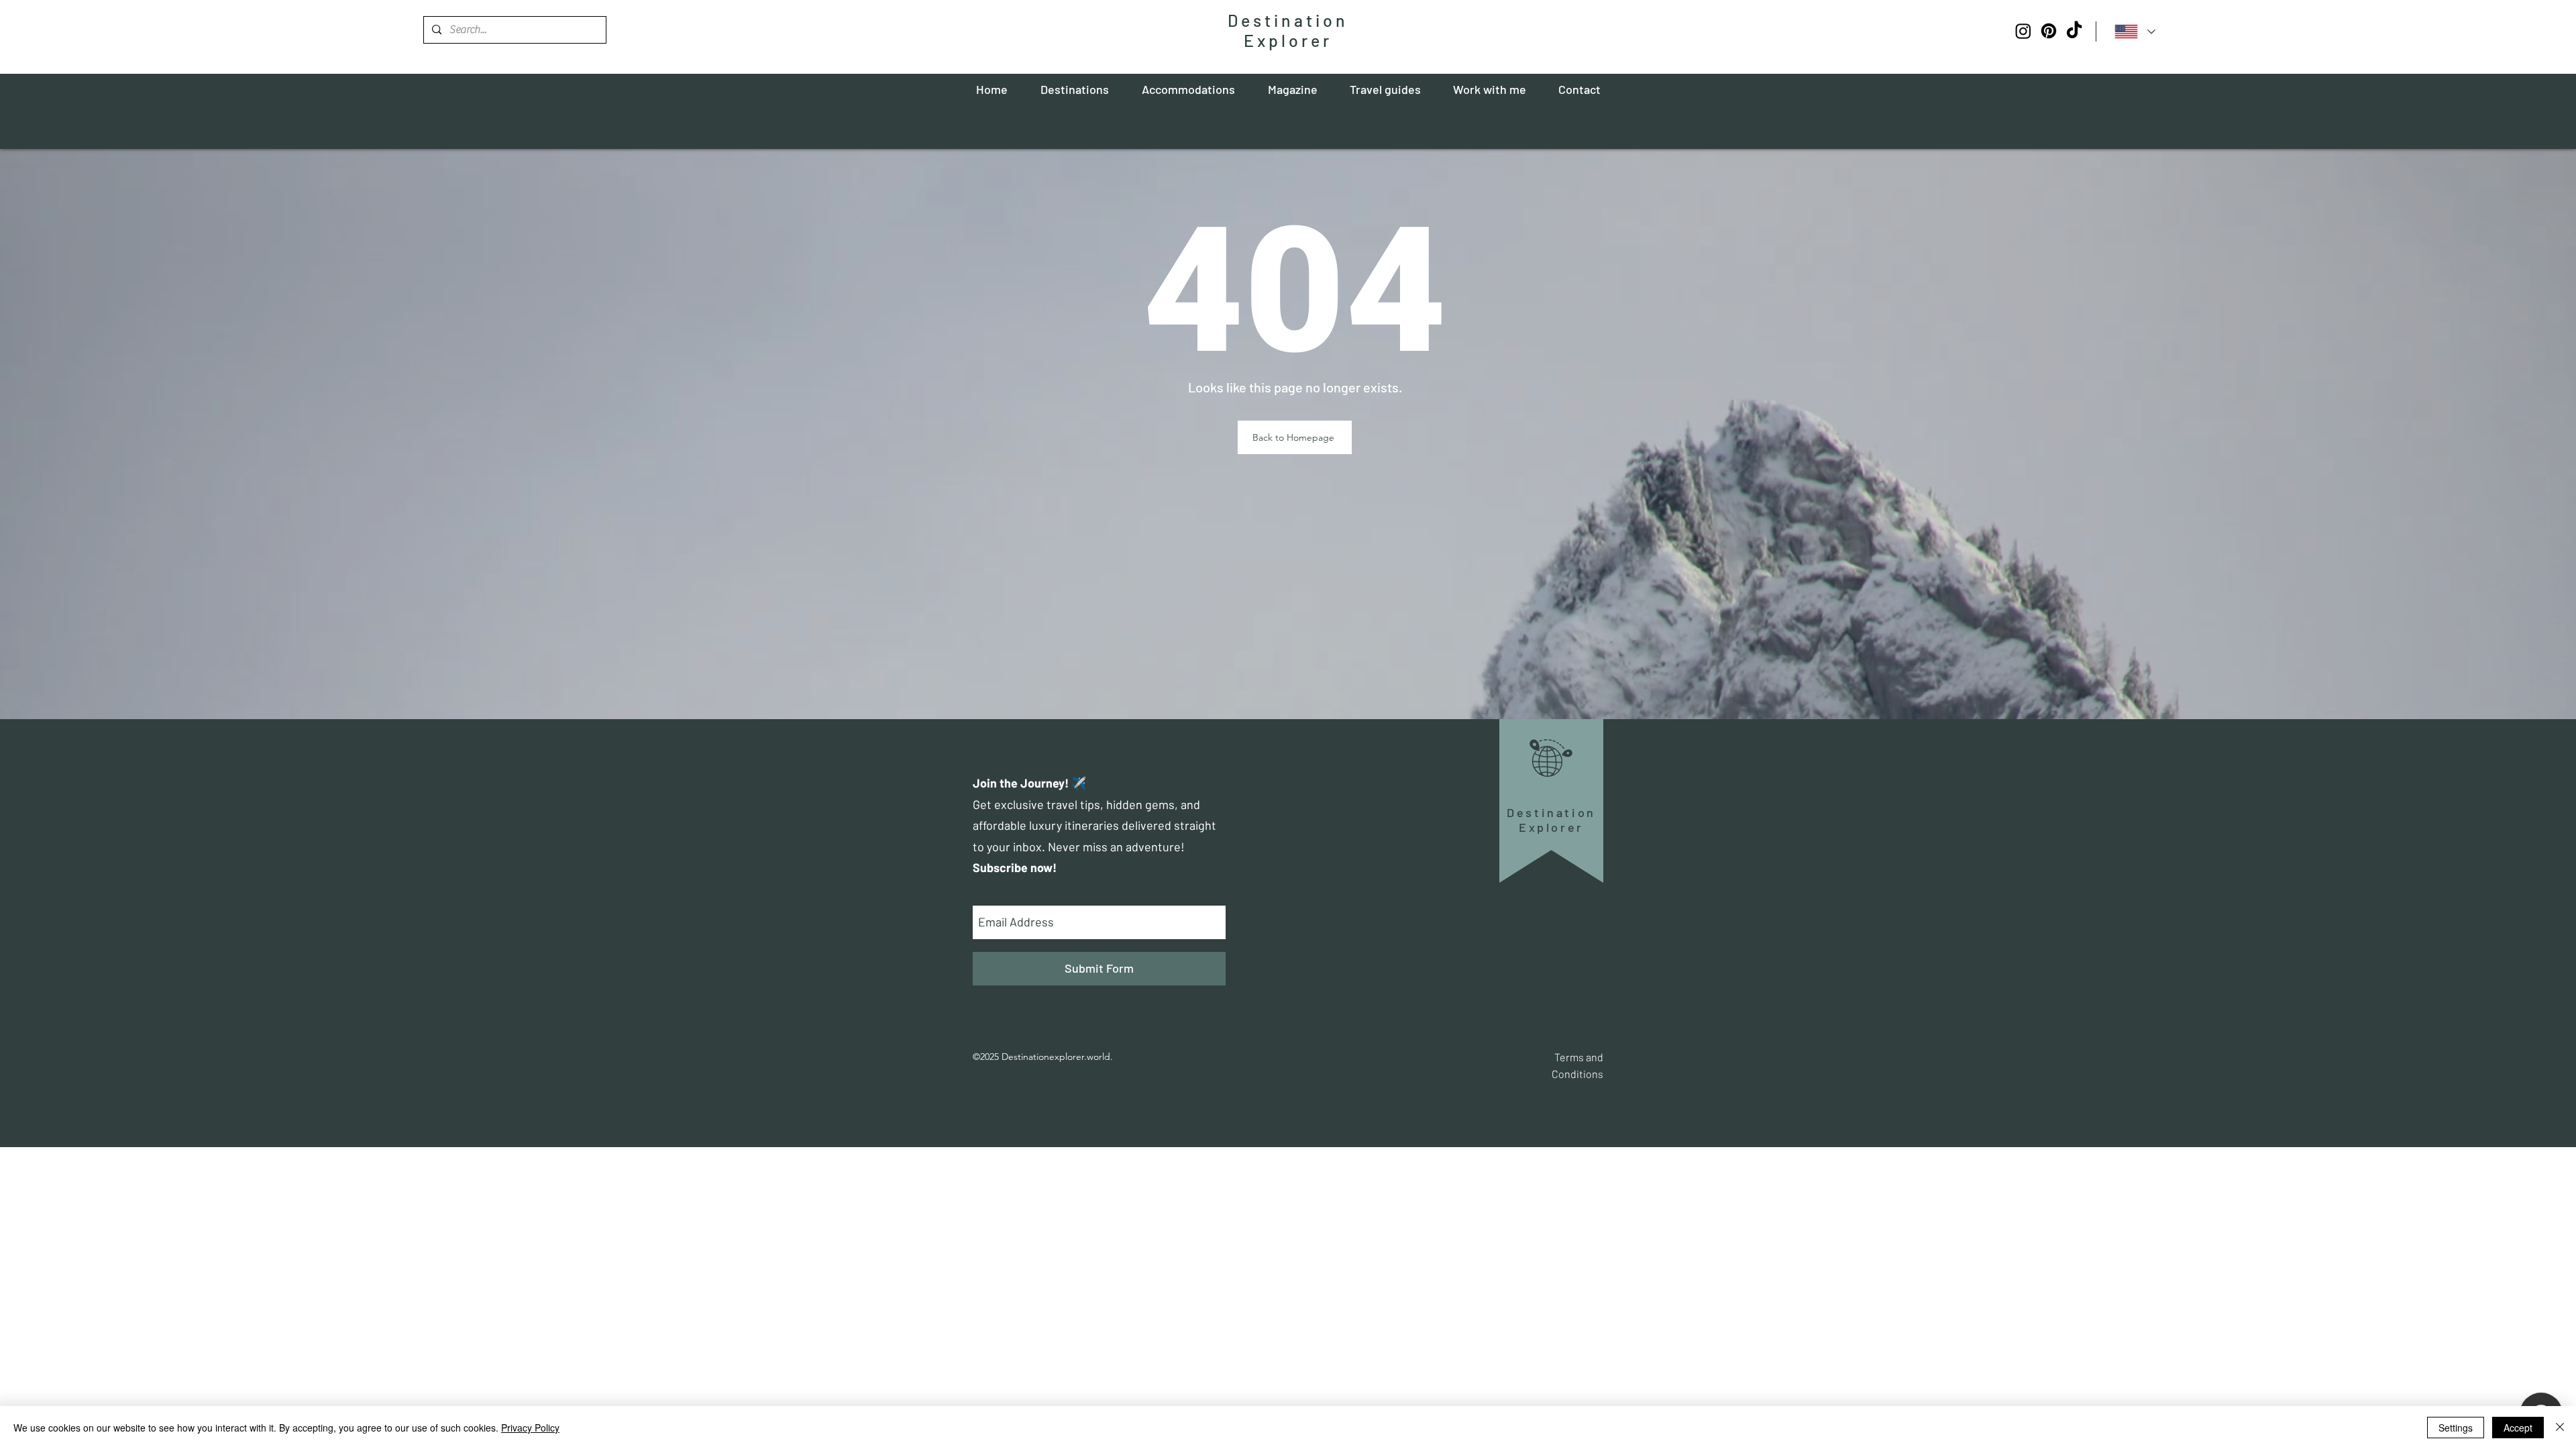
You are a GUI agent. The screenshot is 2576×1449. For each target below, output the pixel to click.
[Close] (2560, 1428)
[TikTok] (2074, 31)
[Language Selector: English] (2135, 31)
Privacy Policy (530, 1428)
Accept (2518, 1428)
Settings (2456, 1428)
